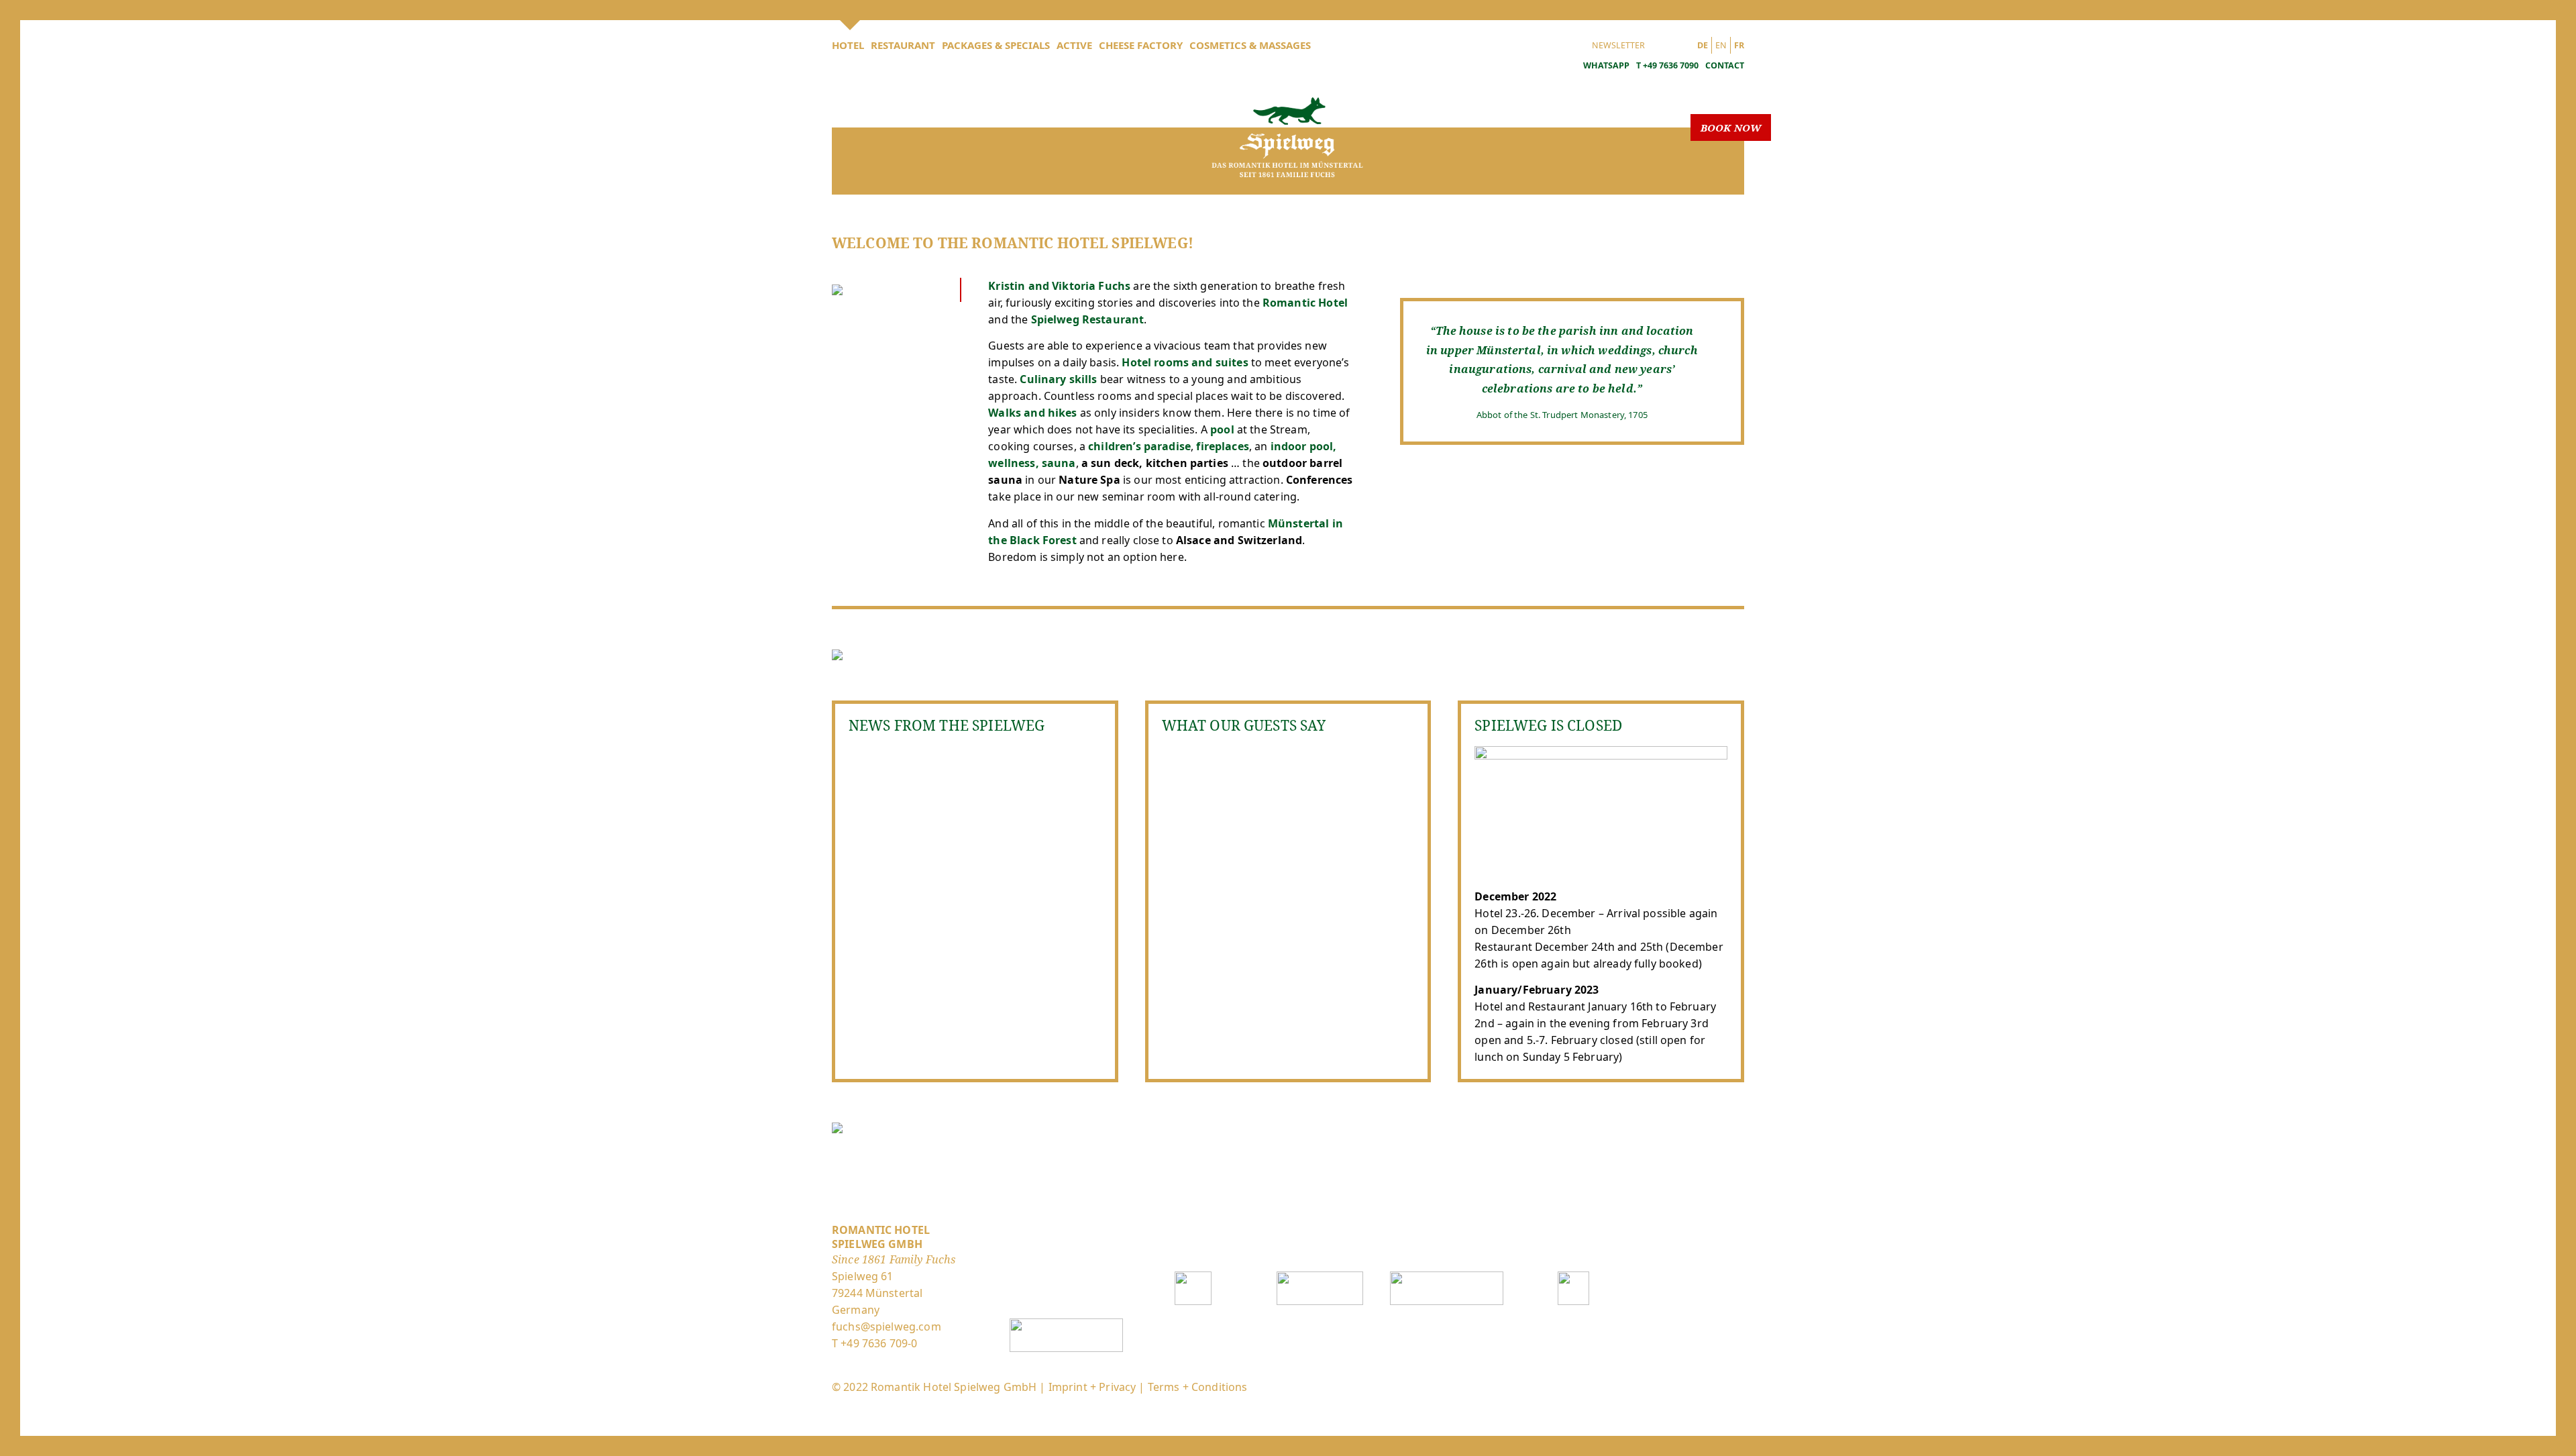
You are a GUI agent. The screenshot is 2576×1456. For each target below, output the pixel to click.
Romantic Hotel (1305, 303)
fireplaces (1223, 446)
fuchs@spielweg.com (887, 1327)
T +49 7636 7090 (1667, 65)
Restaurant (903, 45)
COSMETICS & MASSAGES (1250, 45)
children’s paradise (1139, 446)
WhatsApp (1605, 65)
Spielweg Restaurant (1088, 319)
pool (1222, 429)
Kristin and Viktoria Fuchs (1061, 286)
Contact (1725, 65)
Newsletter (1618, 45)
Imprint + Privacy (1092, 1387)
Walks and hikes (1032, 413)
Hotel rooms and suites (1185, 362)
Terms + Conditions (1198, 1387)
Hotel (848, 45)
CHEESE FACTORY (1141, 45)
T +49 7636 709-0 (874, 1343)
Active (1074, 45)
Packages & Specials (996, 45)
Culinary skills (1058, 379)
